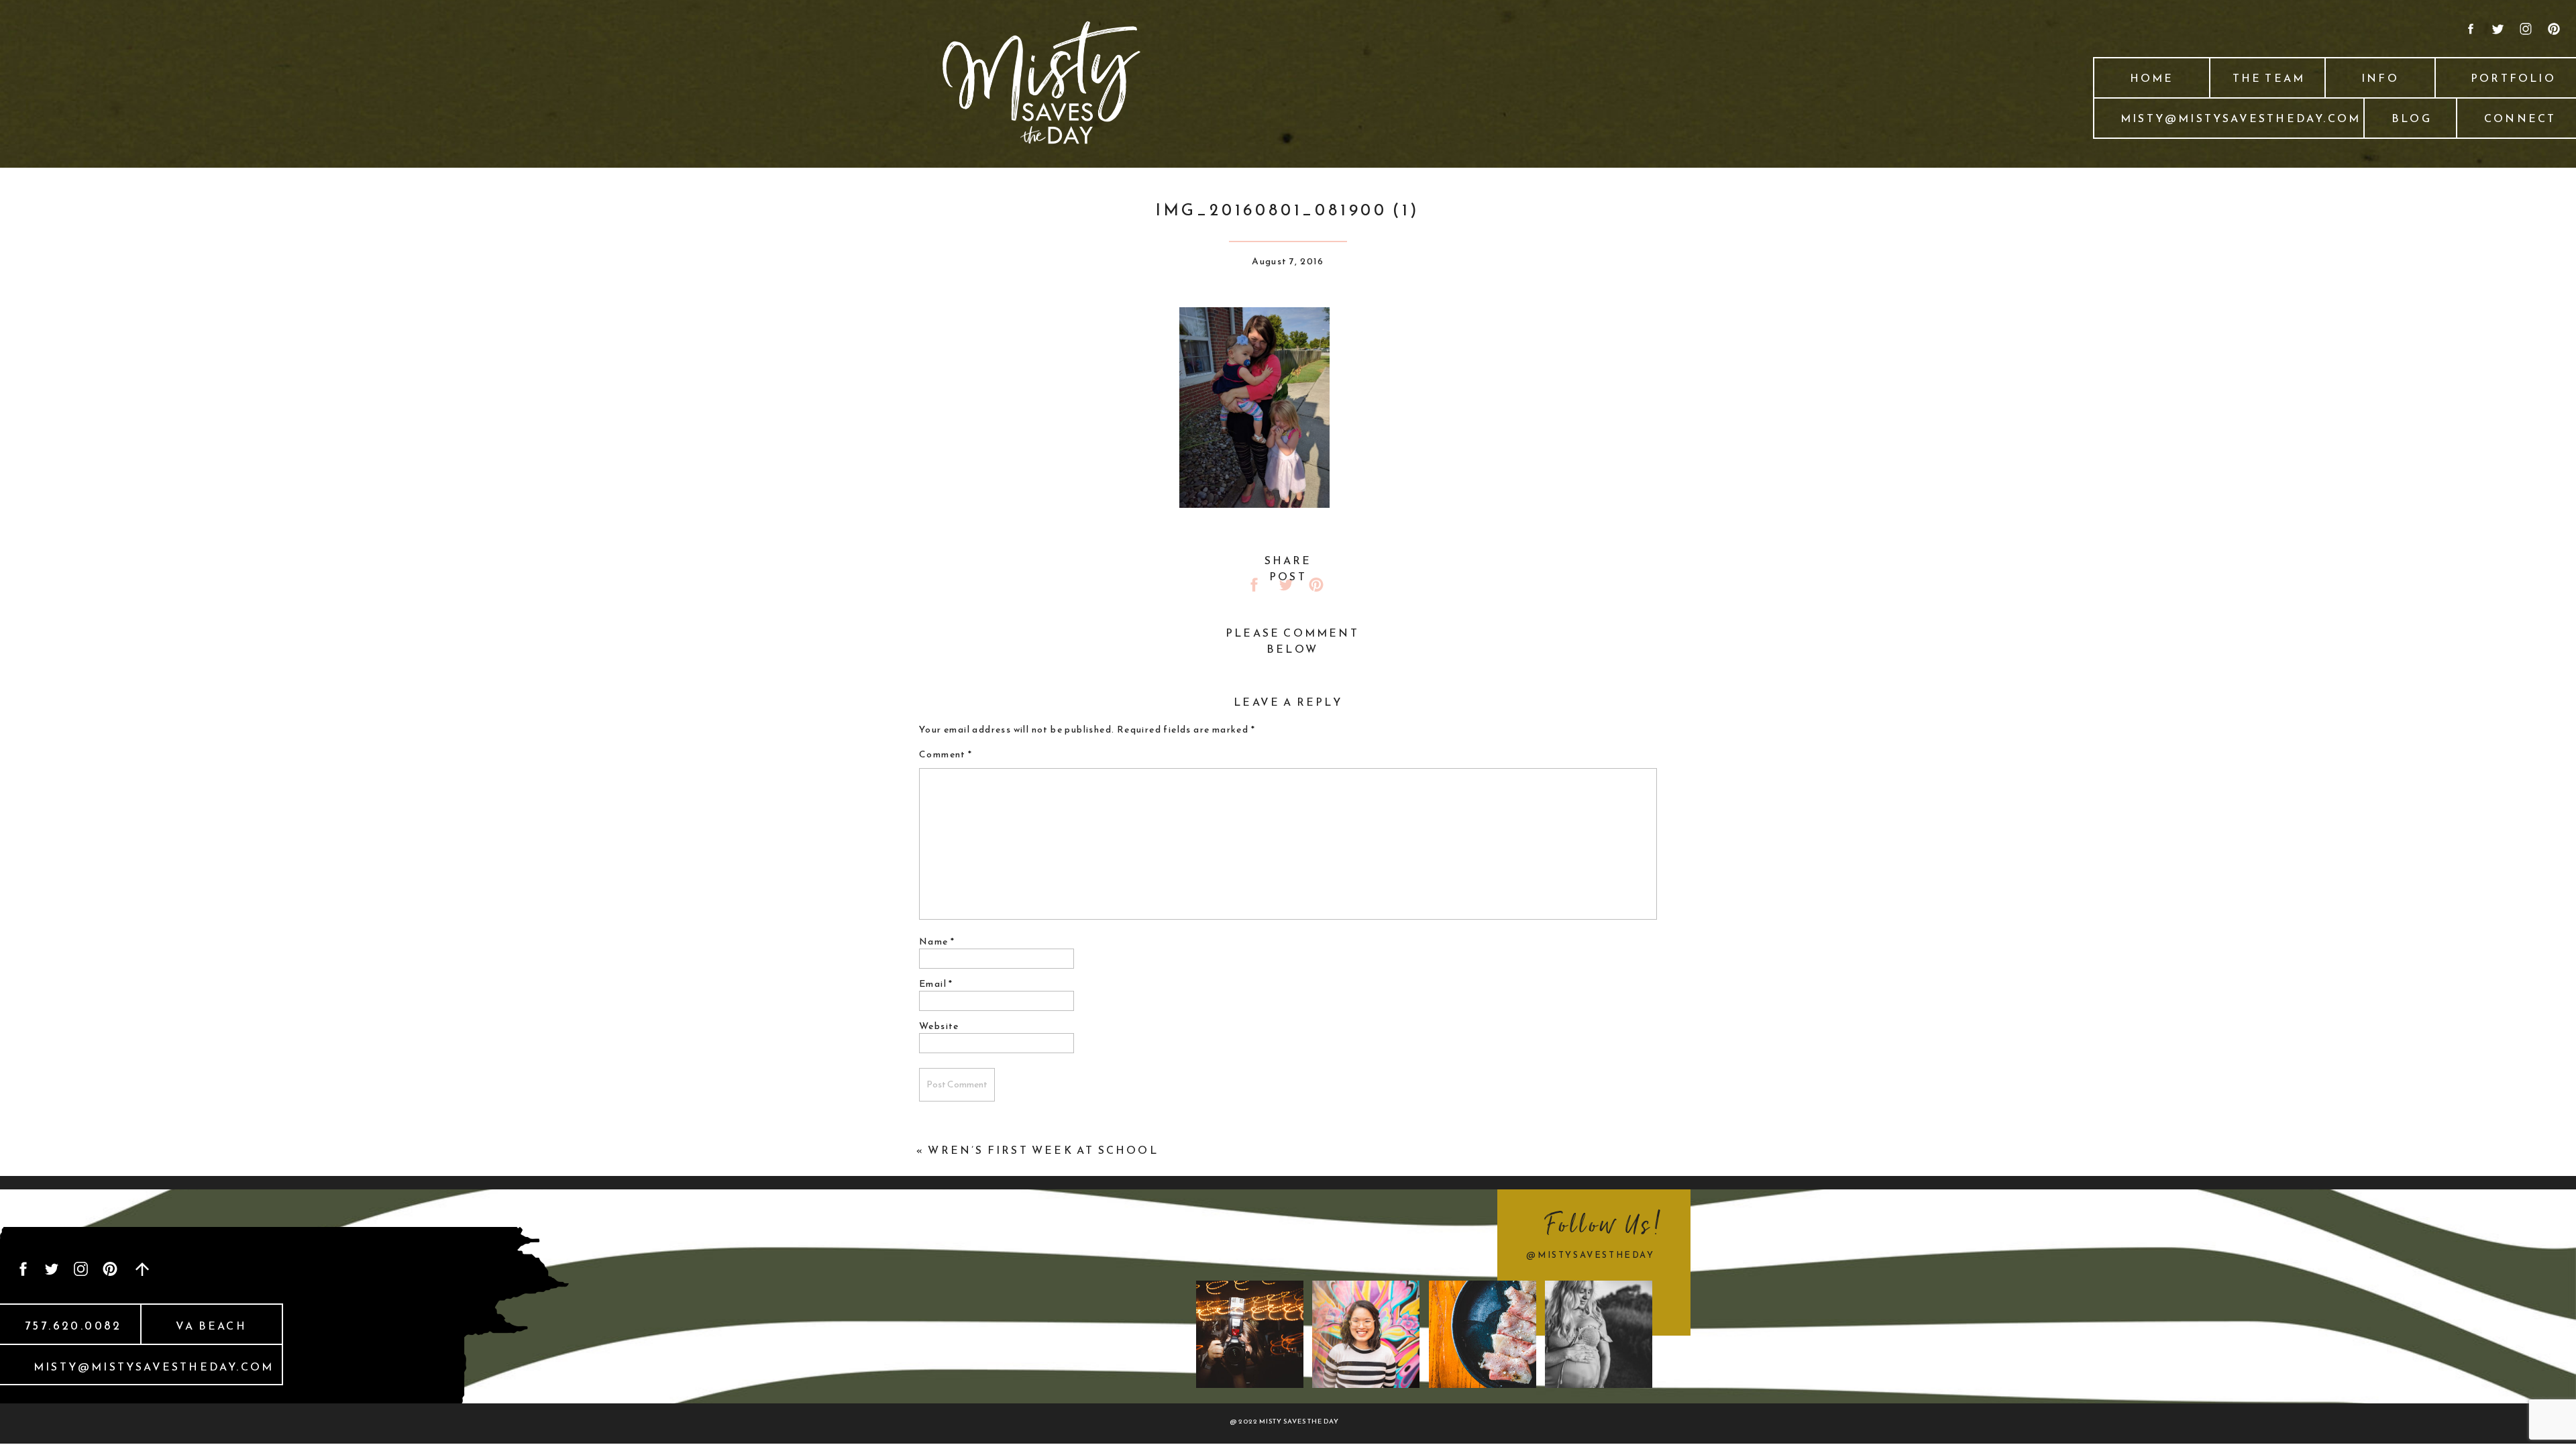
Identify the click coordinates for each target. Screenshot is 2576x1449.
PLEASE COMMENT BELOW (1292, 641)
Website (939, 1026)
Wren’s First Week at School (1043, 1150)
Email (936, 984)
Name (937, 942)
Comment (946, 754)
